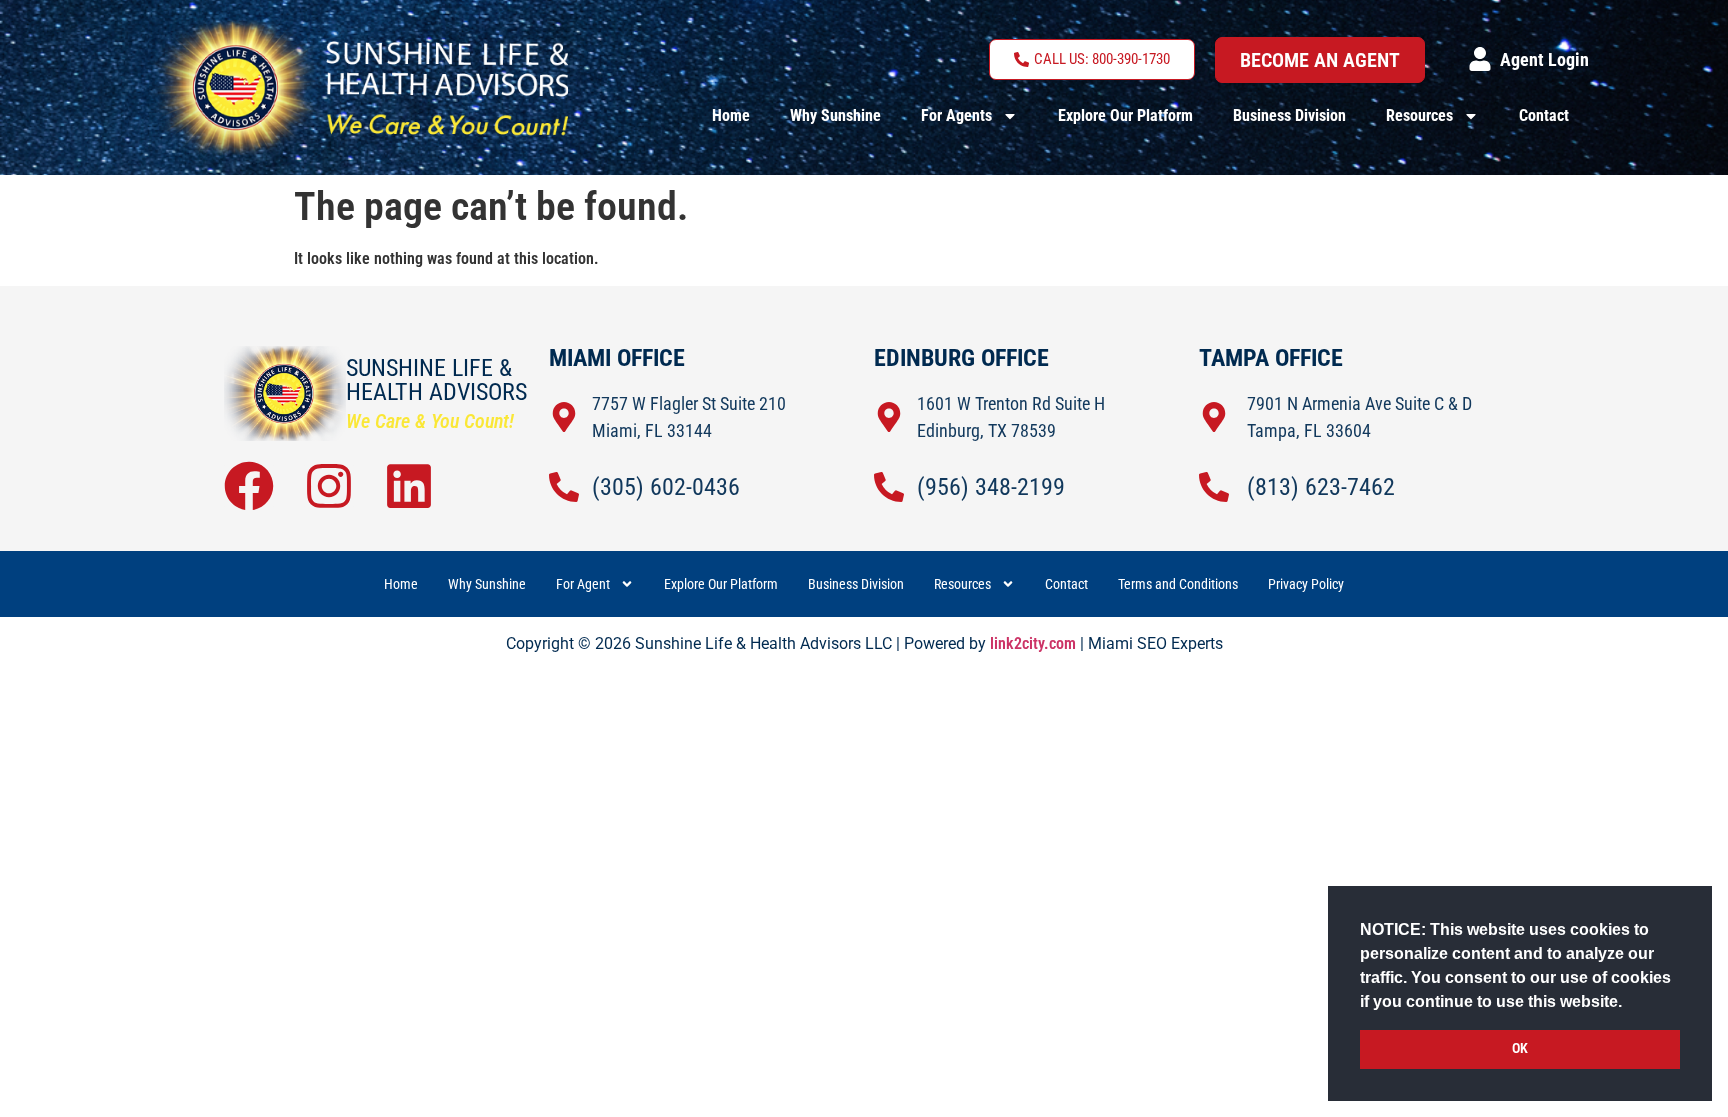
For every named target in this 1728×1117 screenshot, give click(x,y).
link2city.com (1033, 643)
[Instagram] (329, 486)
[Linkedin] (409, 486)
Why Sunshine (835, 115)
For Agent (583, 584)
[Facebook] (249, 486)
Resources (1419, 115)
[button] (1629, 1003)
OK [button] (1520, 1048)
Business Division (1289, 115)
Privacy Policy (1306, 584)
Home (731, 115)
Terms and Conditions (1178, 584)
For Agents (956, 115)
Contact (1544, 115)
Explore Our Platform (1125, 115)
